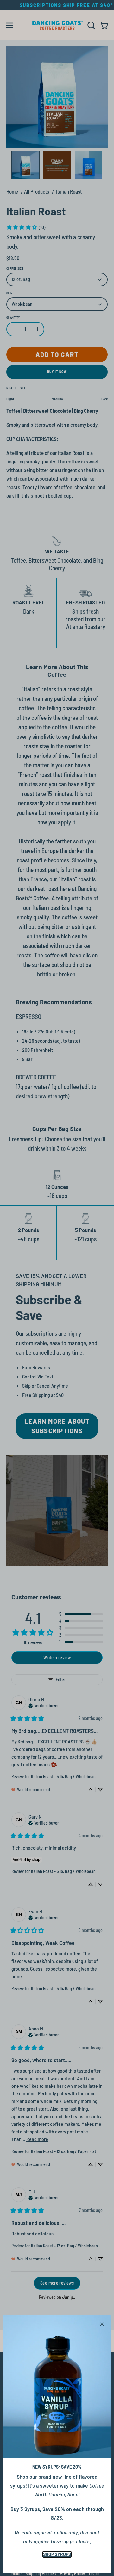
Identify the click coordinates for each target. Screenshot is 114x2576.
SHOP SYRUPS (57, 2554)
